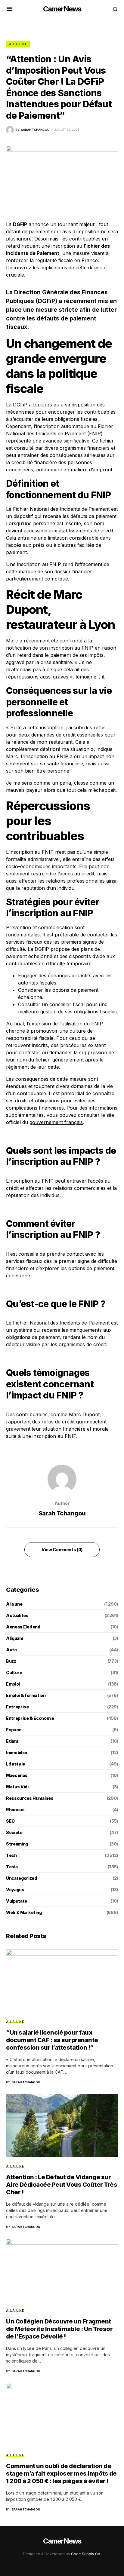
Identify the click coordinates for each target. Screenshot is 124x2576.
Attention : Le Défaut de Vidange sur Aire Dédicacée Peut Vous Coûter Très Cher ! (62, 2185)
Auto (11, 1650)
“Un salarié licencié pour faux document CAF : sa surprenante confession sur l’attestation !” (52, 2040)
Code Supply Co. (86, 2554)
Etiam (12, 1741)
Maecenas (17, 1775)
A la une (18, 44)
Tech (11, 1855)
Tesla (12, 1867)
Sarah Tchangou (62, 1513)
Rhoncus (15, 1810)
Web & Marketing (24, 1912)
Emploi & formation (26, 1695)
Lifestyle (15, 1764)
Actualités (17, 1615)
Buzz (11, 1661)
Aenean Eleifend (23, 1627)
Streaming (17, 1844)
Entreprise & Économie (30, 1718)
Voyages (15, 1890)
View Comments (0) (62, 1550)
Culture (14, 1672)
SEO (10, 1821)
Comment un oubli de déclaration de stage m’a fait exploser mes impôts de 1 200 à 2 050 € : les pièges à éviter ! (61, 2473)
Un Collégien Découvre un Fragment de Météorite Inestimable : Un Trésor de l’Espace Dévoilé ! (59, 2329)
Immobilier (17, 1752)
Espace (14, 1730)
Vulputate (17, 1901)
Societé (14, 1832)
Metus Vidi (17, 1787)
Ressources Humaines (30, 1798)
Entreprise (17, 1707)
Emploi (13, 1684)
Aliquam (15, 1638)
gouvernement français (56, 1122)
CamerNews (62, 9)
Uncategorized (21, 1878)
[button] (9, 9)
